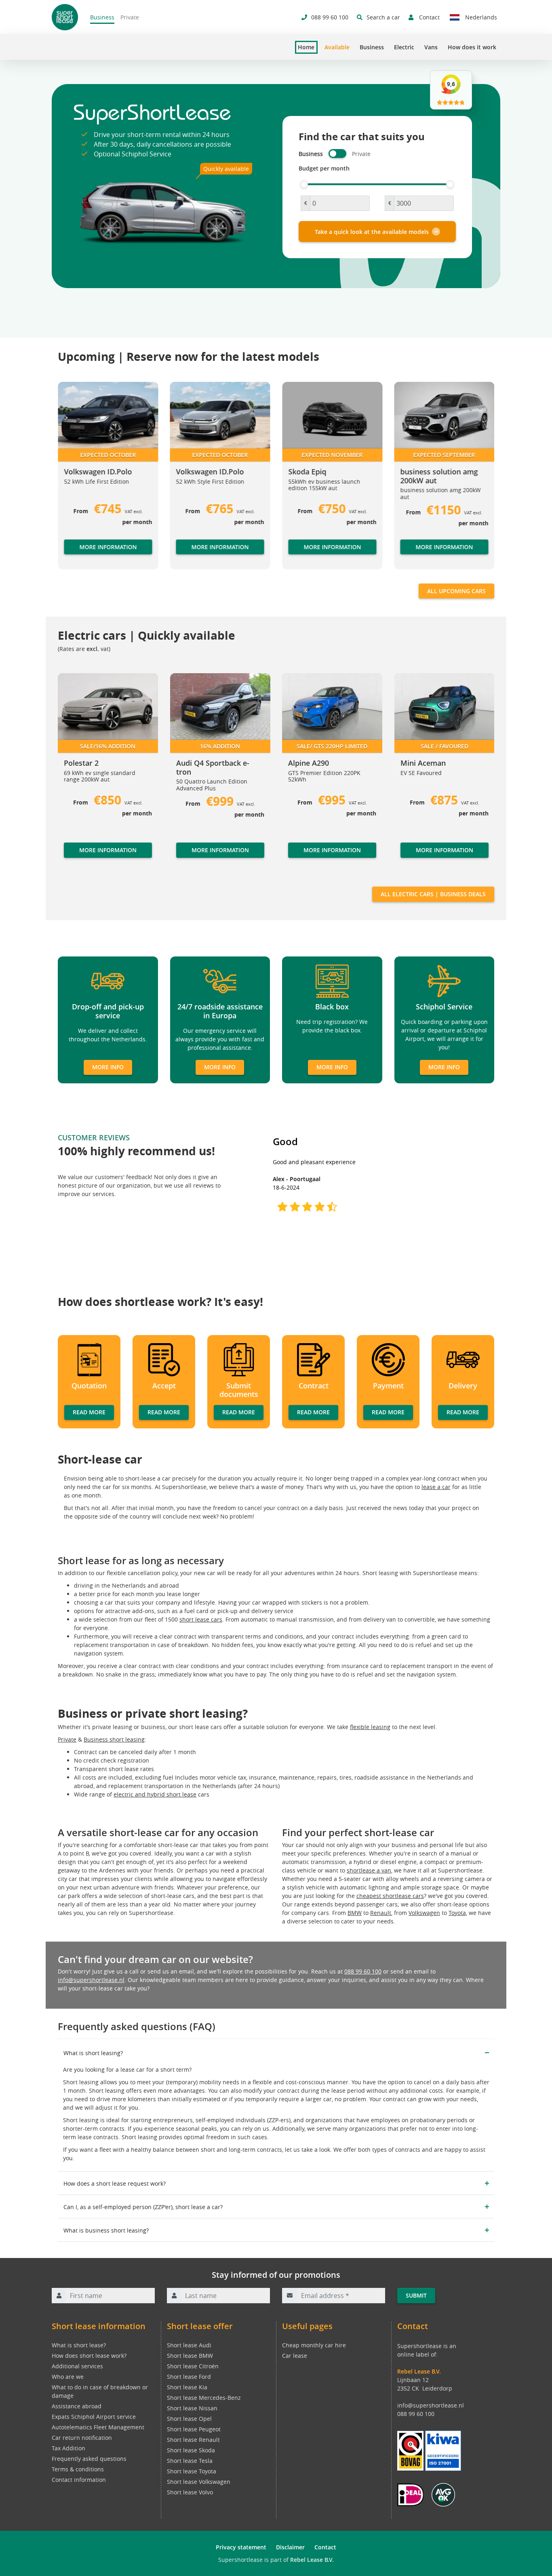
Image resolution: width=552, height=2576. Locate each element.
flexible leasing (370, 1727)
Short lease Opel (189, 2419)
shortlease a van (369, 1870)
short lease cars (201, 1619)
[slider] (304, 184)
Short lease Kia (187, 2387)
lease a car (436, 1487)
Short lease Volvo (190, 2492)
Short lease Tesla (190, 2461)
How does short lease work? (89, 2356)
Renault (381, 1913)
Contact (325, 2547)
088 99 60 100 (363, 1971)
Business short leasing (114, 1739)
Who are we (68, 2377)
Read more (89, 1412)
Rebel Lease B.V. (312, 2560)
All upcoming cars (456, 591)
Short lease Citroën (193, 2366)
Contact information (79, 2480)
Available (337, 47)
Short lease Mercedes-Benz (204, 2398)
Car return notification (82, 2438)
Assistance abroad (77, 2406)
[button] (74, 479)
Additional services (77, 2366)
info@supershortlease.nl (91, 1980)
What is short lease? (79, 2345)
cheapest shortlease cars (390, 1896)
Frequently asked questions (89, 2459)
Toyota (457, 1913)
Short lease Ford (189, 2377)
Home (306, 47)
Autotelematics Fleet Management (98, 2427)
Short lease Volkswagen (199, 2482)
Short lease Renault (193, 2440)
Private (130, 17)
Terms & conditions (78, 2469)
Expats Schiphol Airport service (94, 2417)
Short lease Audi (189, 2345)
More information (108, 547)
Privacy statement (241, 2547)
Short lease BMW (190, 2356)
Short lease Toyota (192, 2471)
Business (102, 17)
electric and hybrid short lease (155, 1794)
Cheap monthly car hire (314, 2345)
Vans (431, 47)
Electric (404, 47)
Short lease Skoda (191, 2450)
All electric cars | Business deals (433, 894)
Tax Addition (68, 2448)
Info (70, 858)
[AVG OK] (443, 2494)
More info (108, 1067)
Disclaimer (290, 2547)
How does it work (472, 47)
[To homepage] (65, 17)
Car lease (295, 2356)
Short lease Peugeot (194, 2429)
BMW (355, 1913)
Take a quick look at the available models (372, 232)
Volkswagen (424, 1913)
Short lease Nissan (192, 2408)
